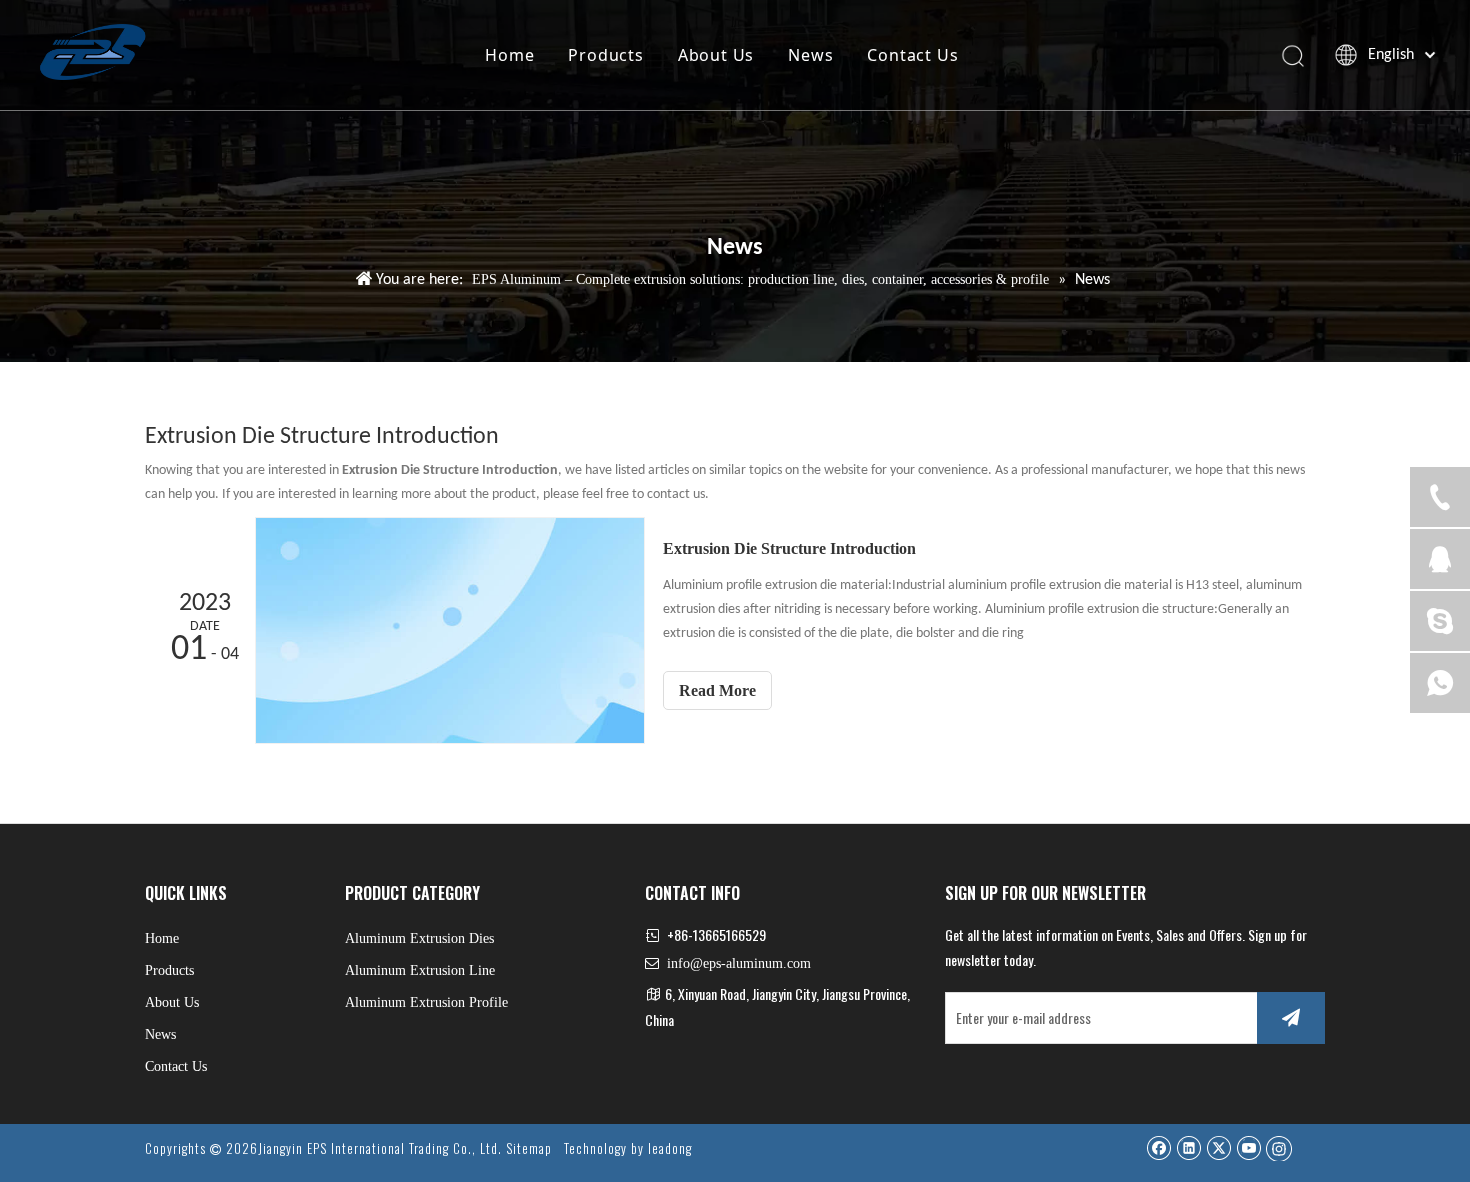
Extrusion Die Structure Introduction (789, 548)
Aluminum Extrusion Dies (419, 938)
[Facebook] (1158, 1147)
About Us (716, 55)
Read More (717, 690)
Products (605, 55)
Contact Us (912, 55)
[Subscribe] (1291, 1018)
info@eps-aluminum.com (739, 963)
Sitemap (529, 1148)
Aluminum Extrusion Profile (426, 1002)
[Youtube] (1248, 1147)
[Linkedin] (1188, 1147)
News (810, 55)
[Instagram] (1279, 1148)
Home (509, 55)
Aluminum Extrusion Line (420, 970)
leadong (670, 1148)
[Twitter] (1218, 1147)
